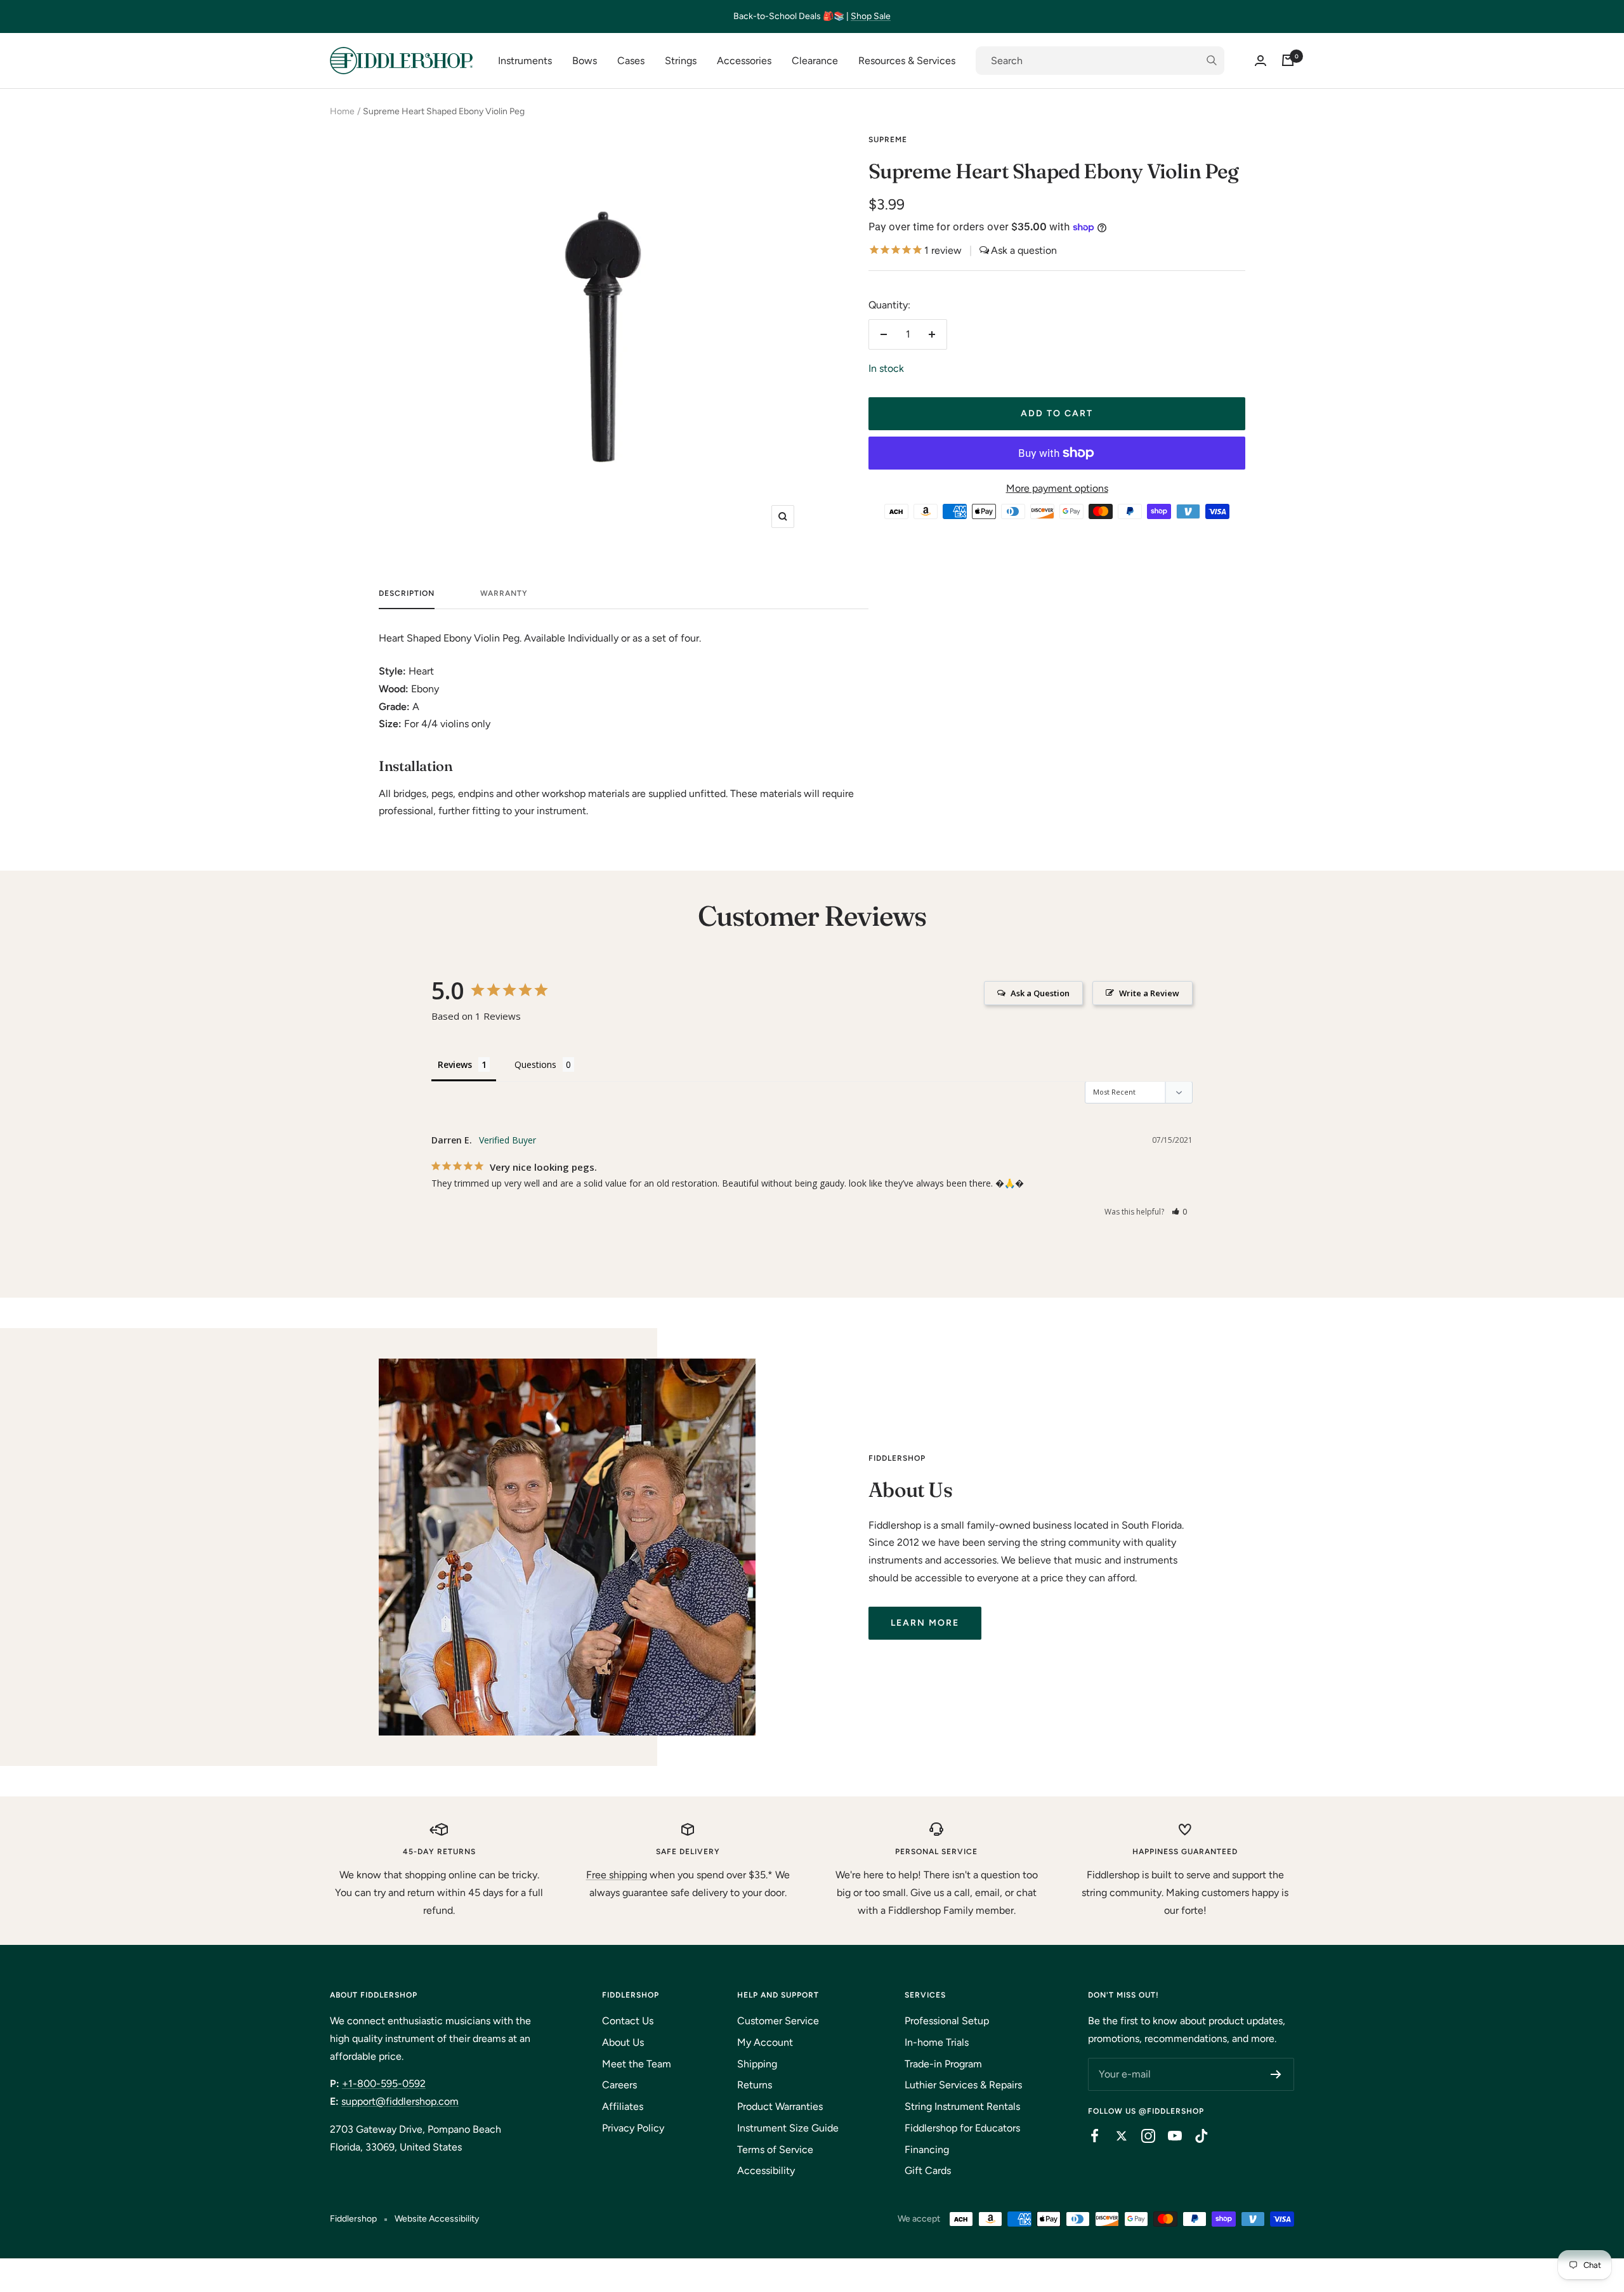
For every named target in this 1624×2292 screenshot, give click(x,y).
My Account (765, 2042)
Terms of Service (775, 2150)
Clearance (815, 61)
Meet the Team (637, 2064)
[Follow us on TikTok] (1195, 2136)
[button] (1180, 1212)
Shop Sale (871, 16)
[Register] (1276, 2074)
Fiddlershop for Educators (962, 2128)
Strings (681, 61)
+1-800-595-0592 (384, 2084)
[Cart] (1288, 60)
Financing (927, 2150)
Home (342, 111)
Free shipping (617, 1875)
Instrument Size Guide (788, 2128)
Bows (585, 61)
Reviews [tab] (455, 1064)
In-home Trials (937, 2042)
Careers (619, 2085)
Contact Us (628, 2021)
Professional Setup (947, 2021)
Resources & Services (907, 61)
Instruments (525, 61)
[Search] (1100, 61)
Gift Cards (928, 2170)
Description (407, 593)
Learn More (925, 1623)
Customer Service (778, 2021)
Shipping (757, 2064)
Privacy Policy (633, 2128)
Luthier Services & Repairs (963, 2085)
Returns (755, 2085)
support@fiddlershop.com (400, 2101)
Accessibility (766, 2170)
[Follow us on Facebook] (1089, 2136)
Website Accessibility (437, 2219)
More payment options (1057, 488)
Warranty (504, 593)
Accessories (744, 61)
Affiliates (623, 2106)
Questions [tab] (535, 1064)
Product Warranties (780, 2106)
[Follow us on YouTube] (1169, 2136)
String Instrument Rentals (962, 2106)
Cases (631, 61)
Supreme (888, 140)
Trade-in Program (943, 2064)
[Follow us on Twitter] (1115, 2136)
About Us (623, 2042)
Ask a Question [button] (1040, 993)
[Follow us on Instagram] (1142, 2136)
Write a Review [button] (1149, 993)
